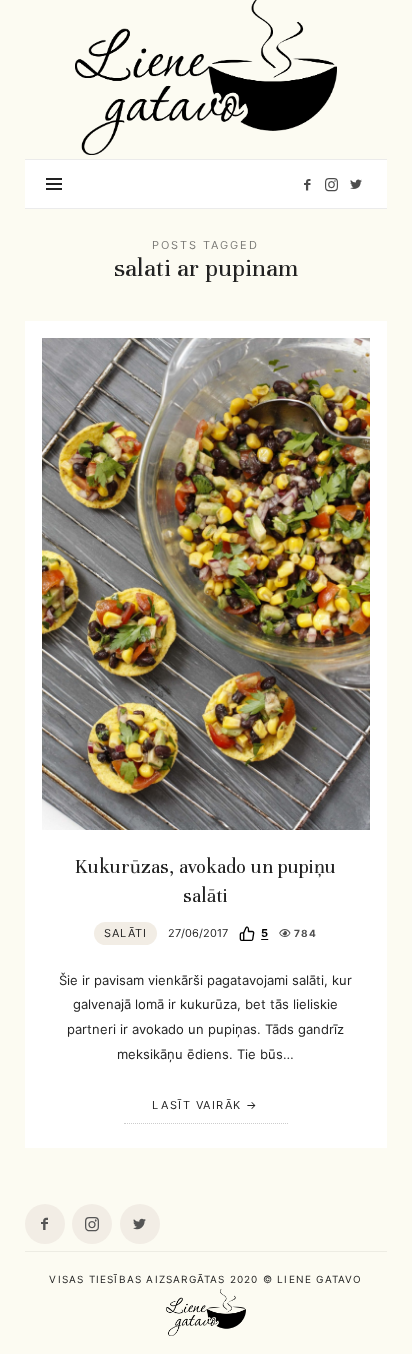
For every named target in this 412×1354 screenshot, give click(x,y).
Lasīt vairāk (196, 1105)
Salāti (125, 933)
